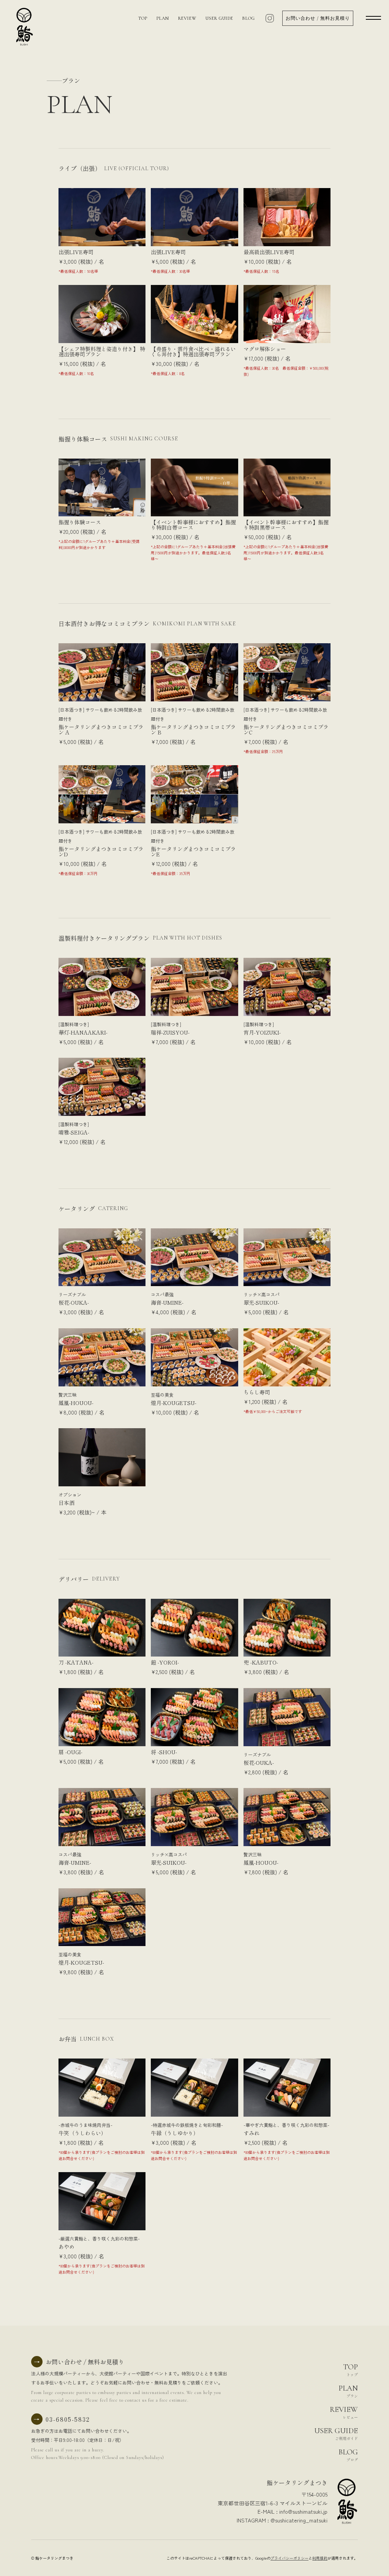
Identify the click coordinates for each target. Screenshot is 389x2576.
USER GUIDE (219, 18)
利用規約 (320, 2558)
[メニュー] (366, 17)
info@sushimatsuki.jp (303, 2511)
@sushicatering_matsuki (299, 2520)
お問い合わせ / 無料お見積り (318, 18)
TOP (143, 18)
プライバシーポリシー (289, 2558)
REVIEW (187, 18)
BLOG (249, 18)
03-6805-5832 (62, 2419)
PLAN (163, 18)
